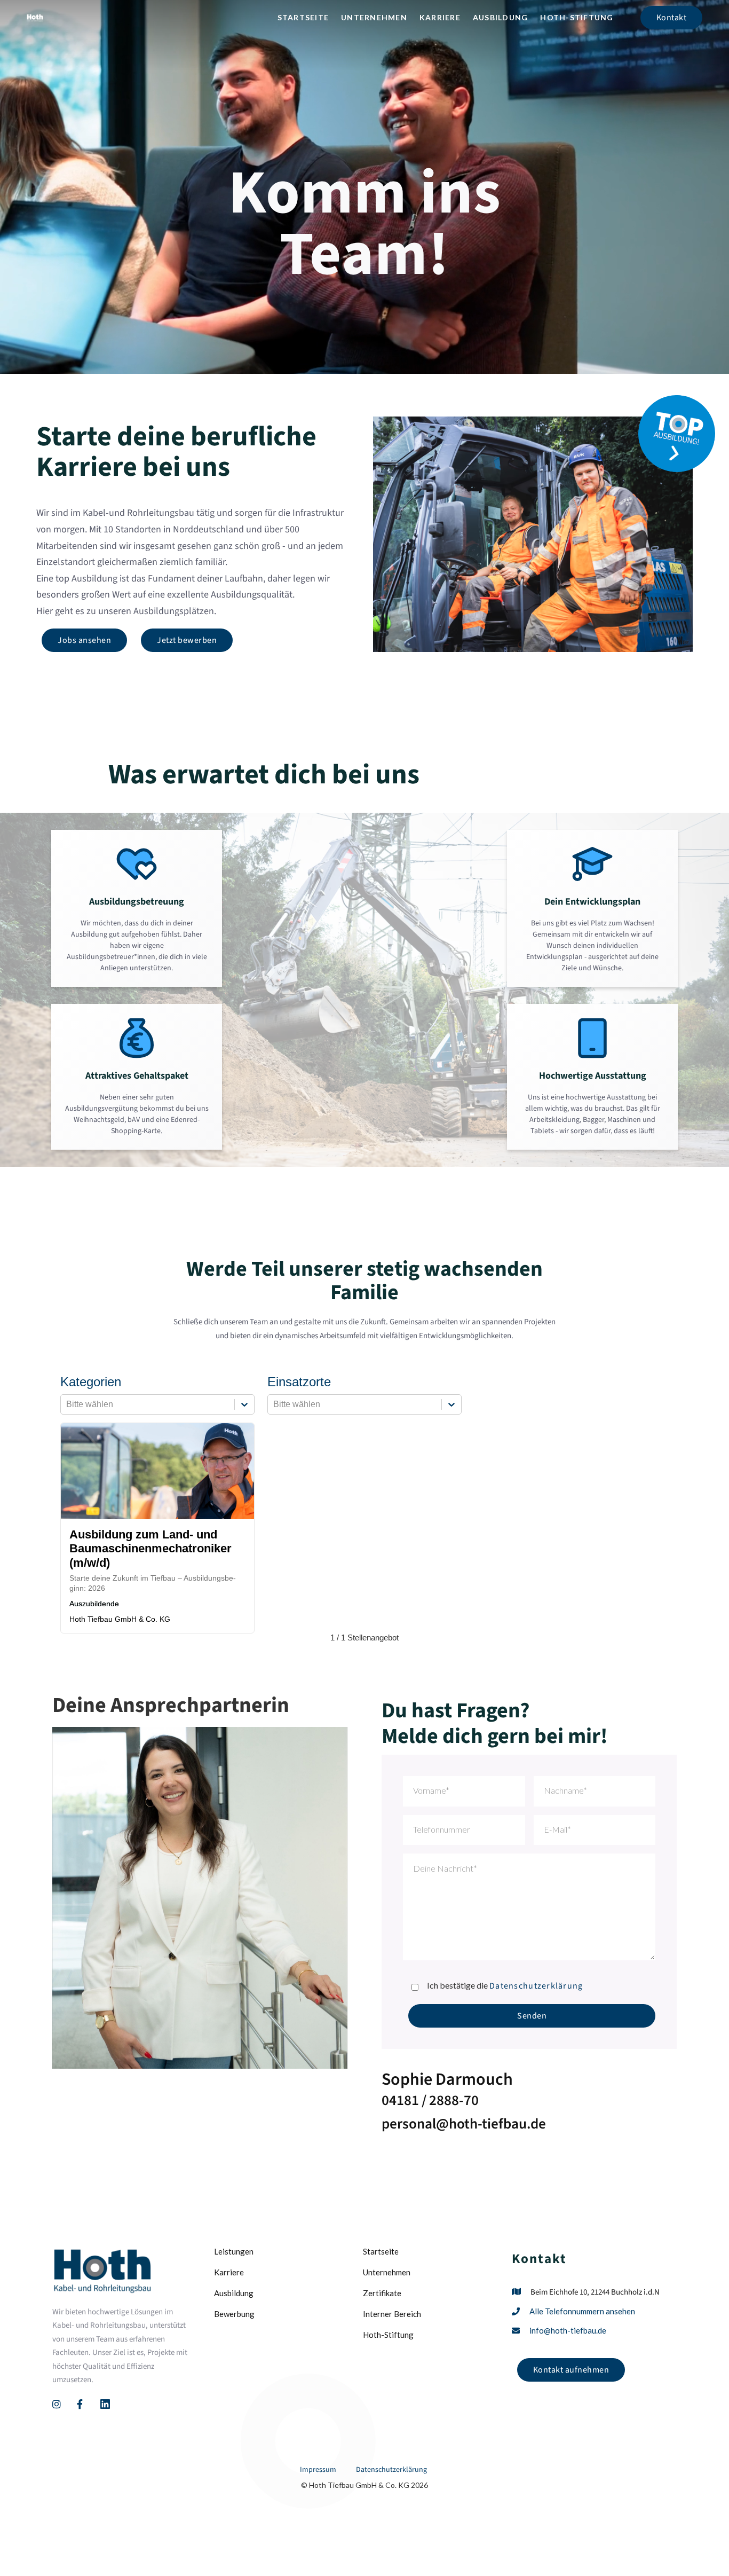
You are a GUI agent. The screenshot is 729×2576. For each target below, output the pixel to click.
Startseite (303, 17)
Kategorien (91, 1382)
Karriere (440, 17)
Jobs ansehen (84, 640)
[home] (35, 18)
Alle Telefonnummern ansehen (582, 2311)
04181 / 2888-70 (430, 2100)
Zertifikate (382, 2293)
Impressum (318, 2470)
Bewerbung (234, 2314)
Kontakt (672, 18)
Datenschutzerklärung (536, 1986)
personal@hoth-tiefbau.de (464, 2124)
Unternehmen (374, 17)
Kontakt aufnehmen (571, 2370)
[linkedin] (105, 2404)
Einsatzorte (299, 1382)
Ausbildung (501, 17)
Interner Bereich (392, 2314)
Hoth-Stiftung (577, 17)
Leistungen (234, 2251)
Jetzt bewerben (187, 640)
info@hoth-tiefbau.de (568, 2330)
